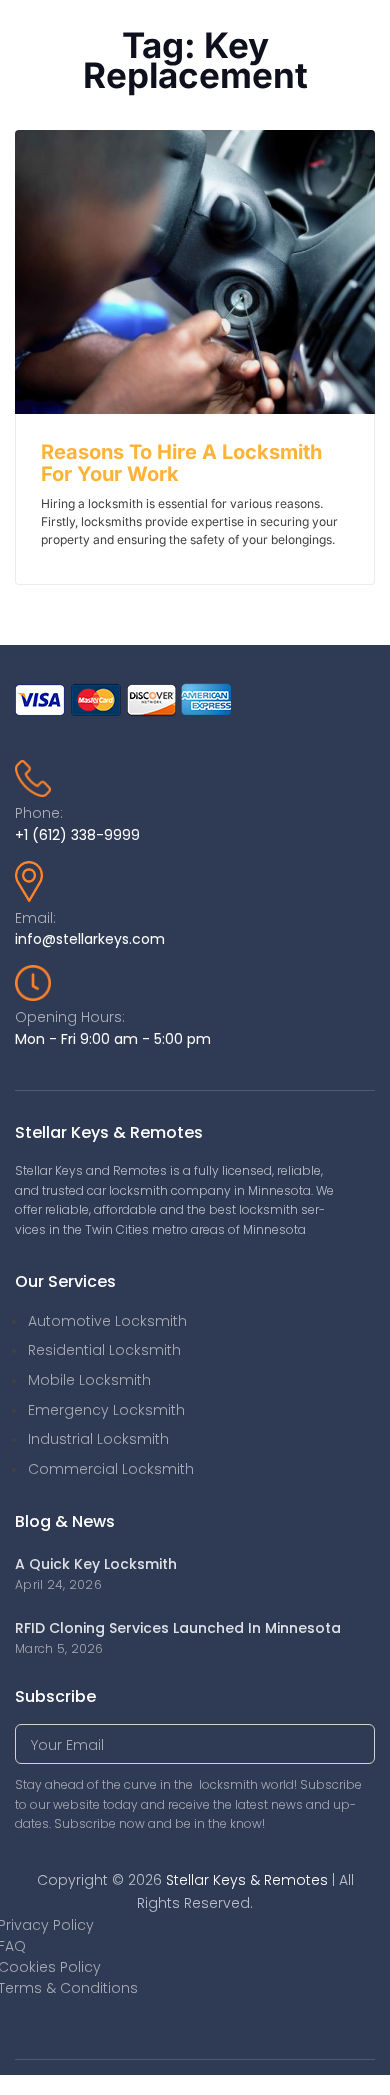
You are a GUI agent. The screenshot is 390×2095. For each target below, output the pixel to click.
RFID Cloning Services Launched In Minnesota (178, 1628)
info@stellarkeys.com (90, 939)
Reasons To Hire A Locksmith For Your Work (181, 463)
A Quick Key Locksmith (96, 1564)
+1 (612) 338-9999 (77, 835)
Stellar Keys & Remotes (247, 1880)
